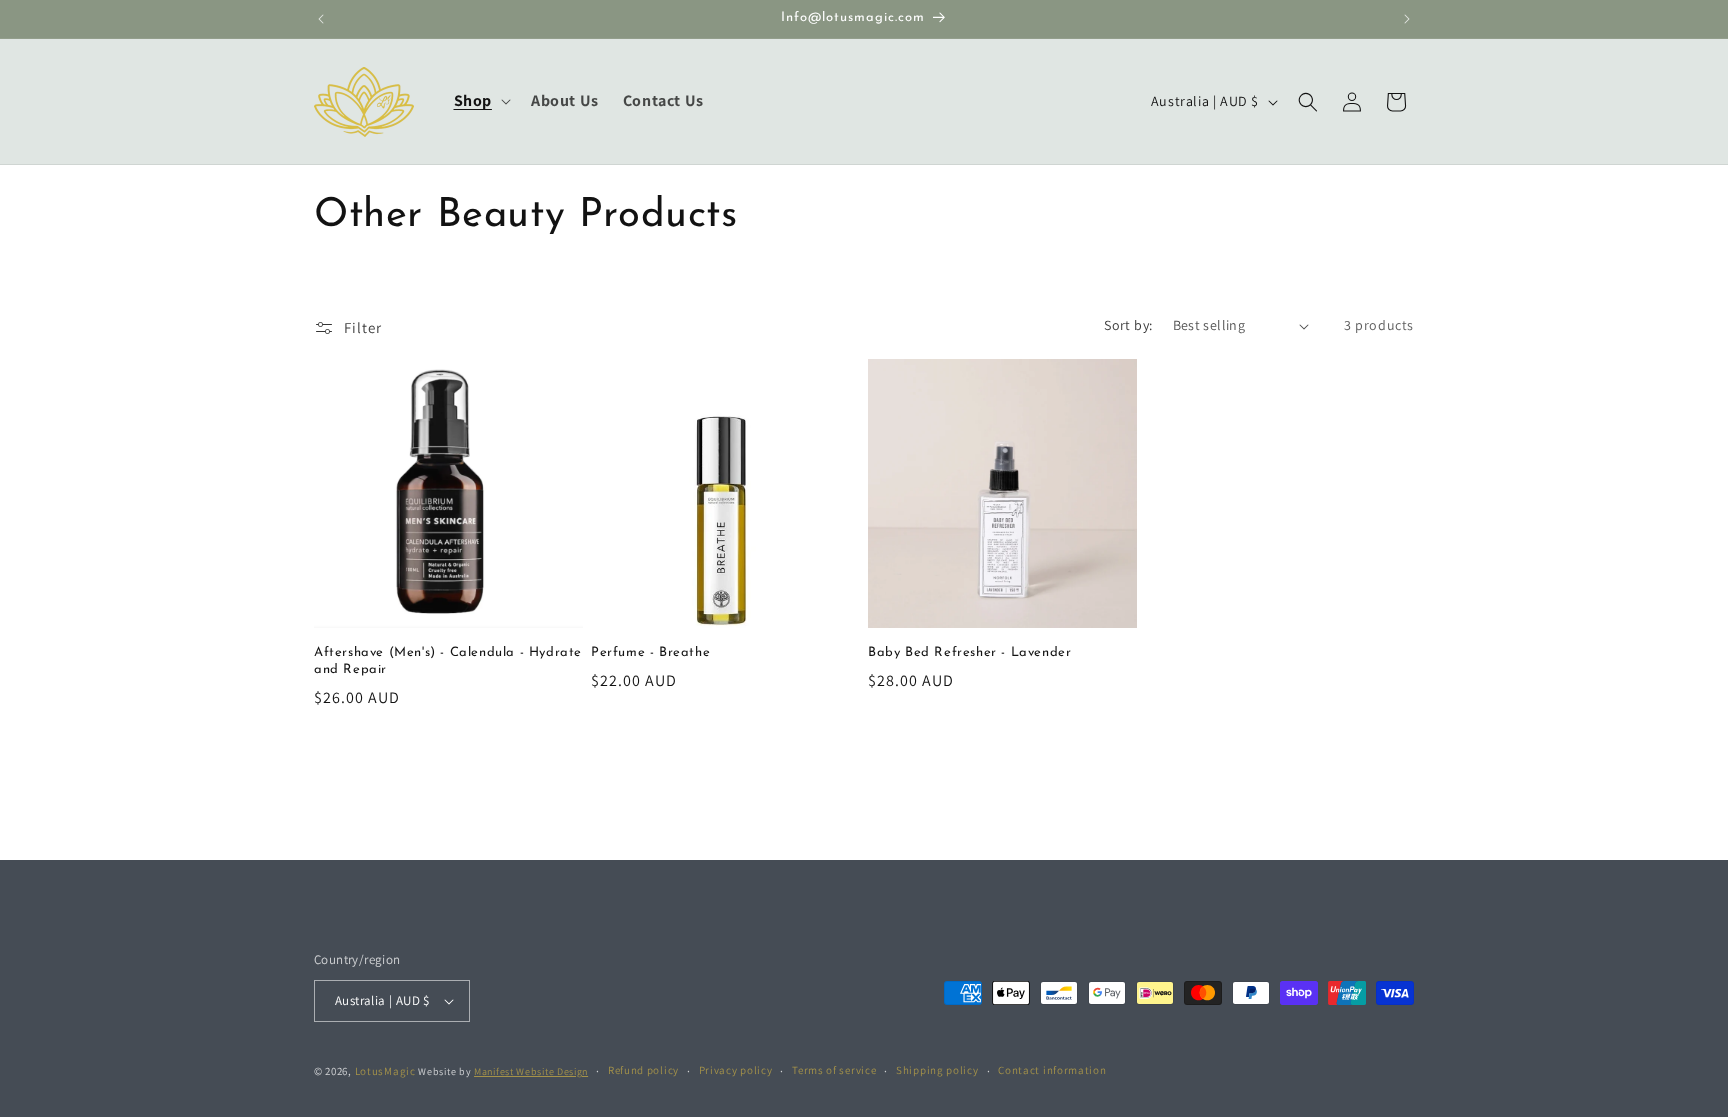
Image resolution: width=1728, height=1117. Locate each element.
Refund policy (643, 1070)
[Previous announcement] (321, 19)
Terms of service (834, 1070)
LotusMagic (385, 1071)
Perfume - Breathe (650, 652)
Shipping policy (937, 1070)
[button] (480, 101)
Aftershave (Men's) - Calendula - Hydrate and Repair (448, 661)
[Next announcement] (1407, 19)
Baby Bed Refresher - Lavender (969, 652)
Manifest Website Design (531, 1071)
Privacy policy (736, 1070)
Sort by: (1128, 325)
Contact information (1052, 1070)
